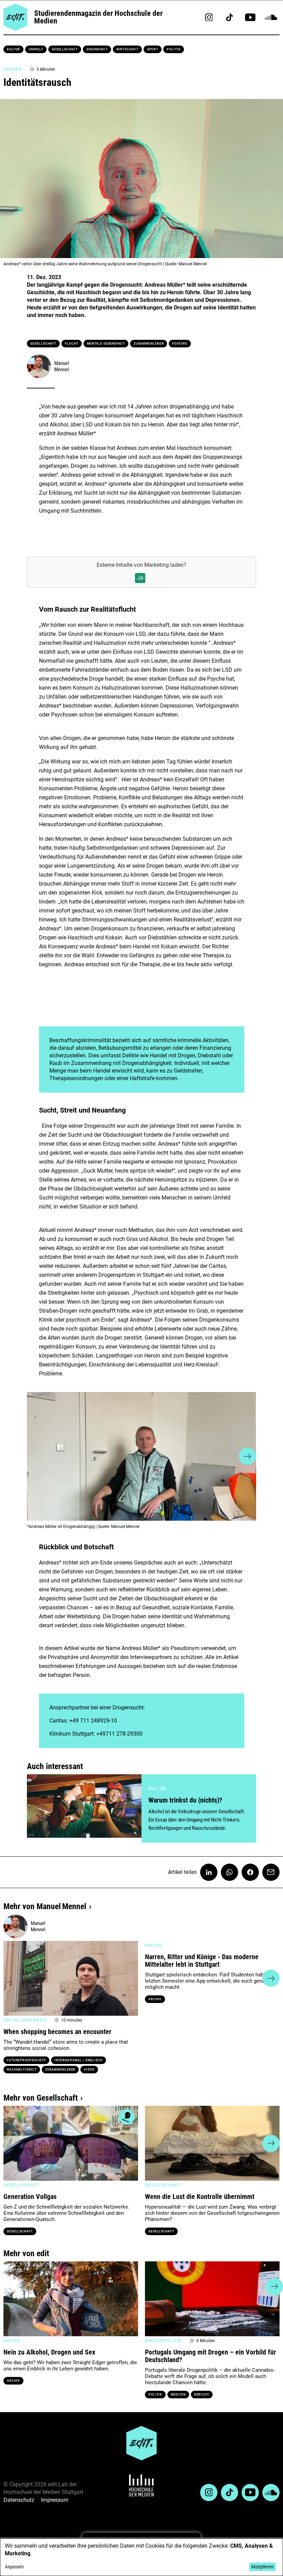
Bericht (202, 2395)
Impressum (55, 2500)
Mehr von (45, 1906)
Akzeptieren (262, 2567)
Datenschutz (19, 2500)
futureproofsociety (26, 2060)
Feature (180, 344)
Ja (140, 578)
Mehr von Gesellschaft (41, 2098)
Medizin (178, 2395)
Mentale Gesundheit (106, 344)
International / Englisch (79, 2060)
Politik (174, 49)
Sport (153, 49)
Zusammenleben (149, 344)
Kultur (13, 49)
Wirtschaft (127, 49)
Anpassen (14, 2567)
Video (89, 2070)
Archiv (155, 1999)
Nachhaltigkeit (22, 2070)
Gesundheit (97, 49)
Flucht (71, 344)
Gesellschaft (65, 49)
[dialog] (141, 2557)
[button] (36, 1456)
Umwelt (36, 49)
